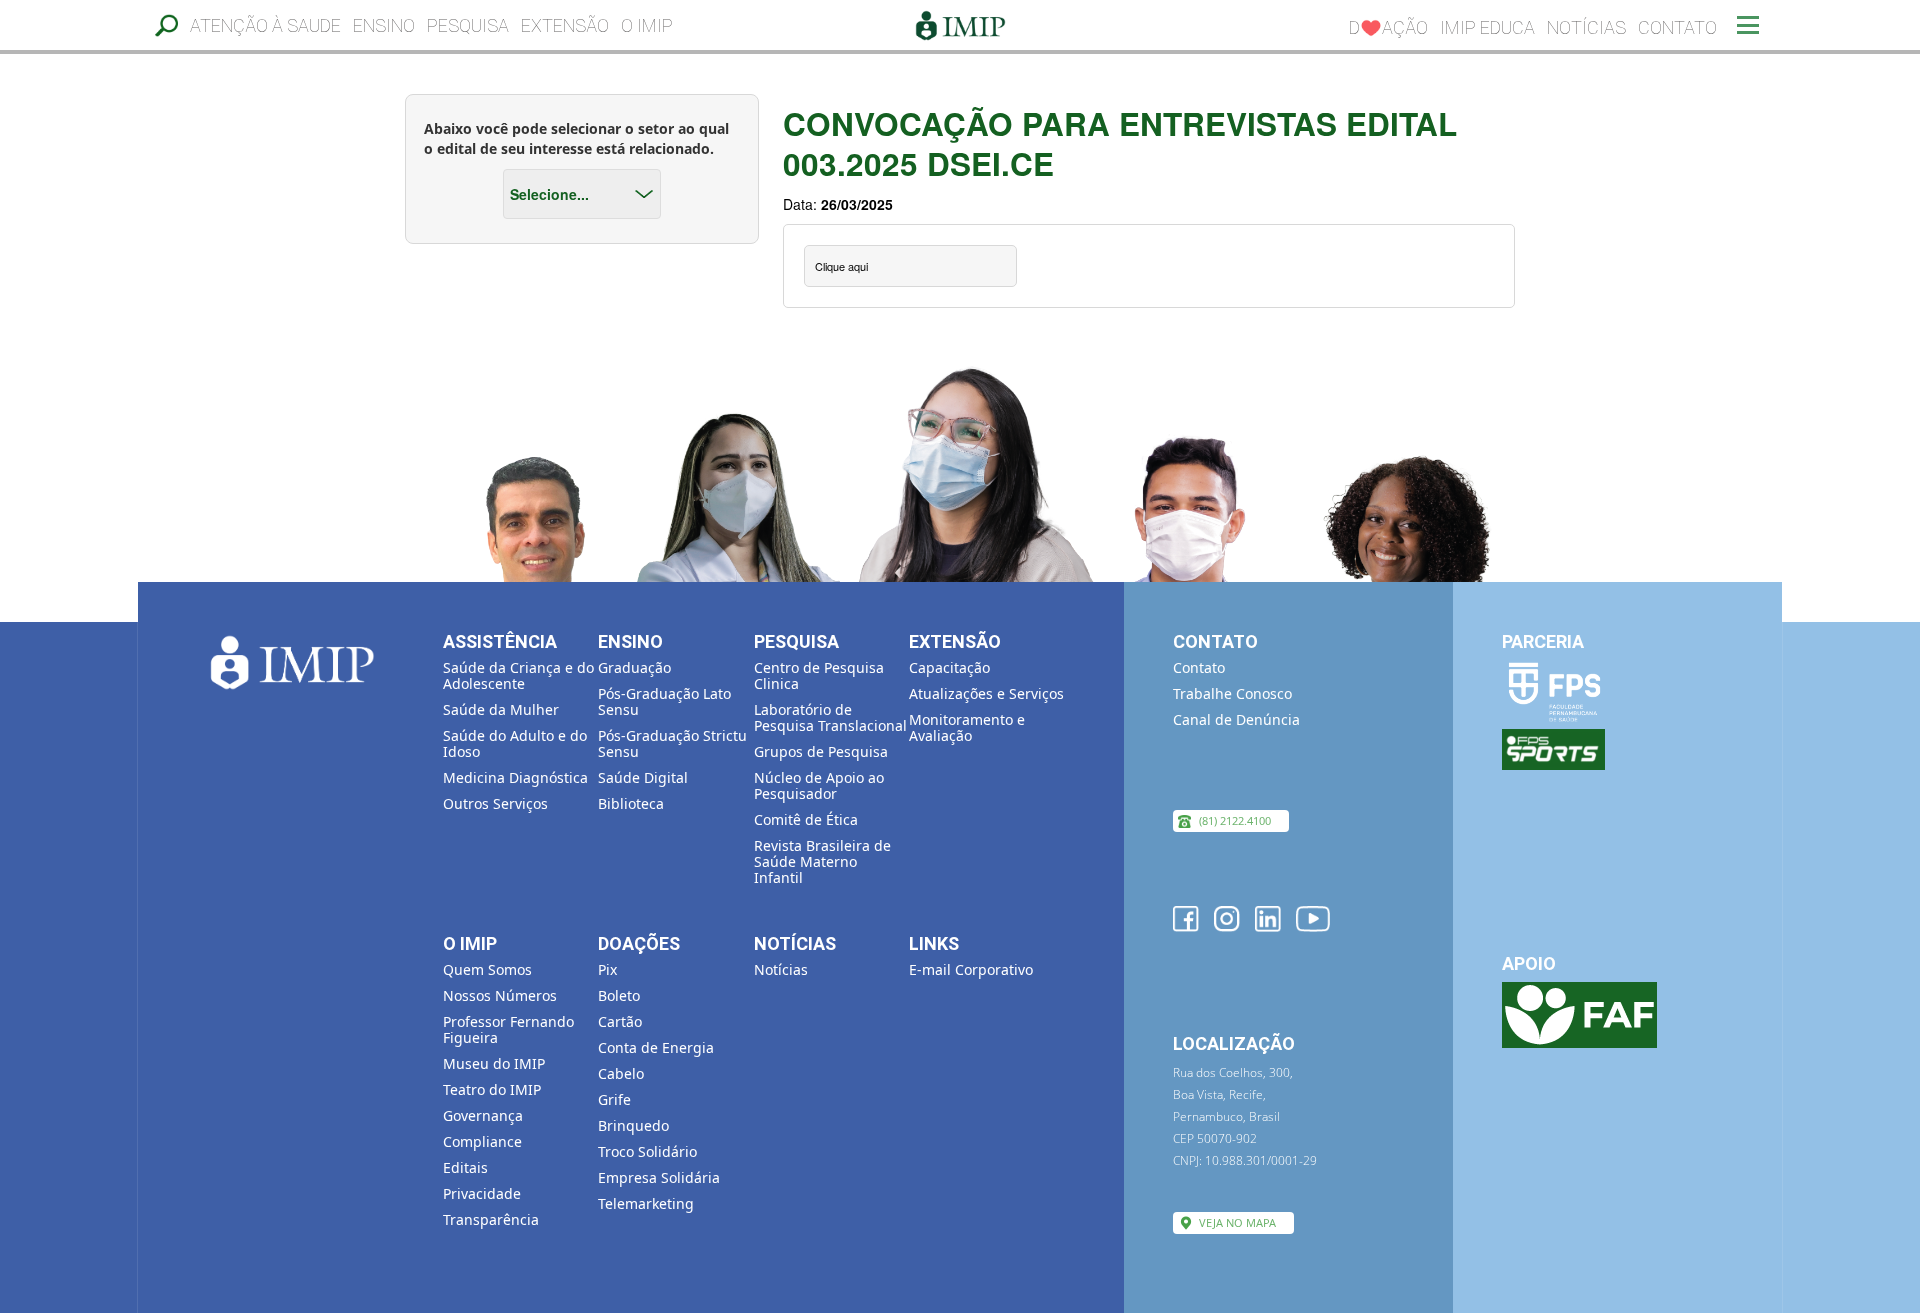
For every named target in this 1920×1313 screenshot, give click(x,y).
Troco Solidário (647, 1151)
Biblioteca (631, 803)
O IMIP (647, 25)
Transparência (491, 1219)
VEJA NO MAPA (1237, 1222)
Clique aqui (841, 266)
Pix (607, 969)
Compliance (482, 1141)
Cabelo (621, 1073)
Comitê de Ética (806, 819)
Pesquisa (468, 25)
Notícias (1586, 27)
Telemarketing (646, 1203)
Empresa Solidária (659, 1177)
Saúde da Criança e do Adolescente (518, 675)
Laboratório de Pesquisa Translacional (830, 717)
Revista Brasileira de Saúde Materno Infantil (822, 861)
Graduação (634, 667)
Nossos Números (500, 995)
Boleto (619, 995)
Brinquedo (633, 1125)
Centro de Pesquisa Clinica (819, 675)
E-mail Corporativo (971, 969)
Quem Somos (487, 969)
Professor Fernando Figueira (508, 1029)
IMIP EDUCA (1487, 27)
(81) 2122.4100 (1235, 820)
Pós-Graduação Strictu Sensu (672, 743)
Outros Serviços (495, 803)
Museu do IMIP (494, 1063)
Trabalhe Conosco (1232, 693)
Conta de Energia (656, 1047)
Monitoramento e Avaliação (967, 727)
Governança (483, 1115)
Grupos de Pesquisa (821, 751)
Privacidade (482, 1193)
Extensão (565, 25)
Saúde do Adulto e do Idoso (515, 743)
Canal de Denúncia (1236, 719)
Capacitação (949, 667)
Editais (465, 1167)
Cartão (620, 1021)
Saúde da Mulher (501, 709)
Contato (1677, 27)
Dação (1388, 27)
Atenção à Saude (265, 25)
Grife (614, 1099)
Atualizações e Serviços (986, 693)
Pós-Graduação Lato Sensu (664, 701)
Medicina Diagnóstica (515, 777)
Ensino (384, 25)
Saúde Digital (643, 777)
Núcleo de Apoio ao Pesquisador (819, 785)
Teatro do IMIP (492, 1089)
